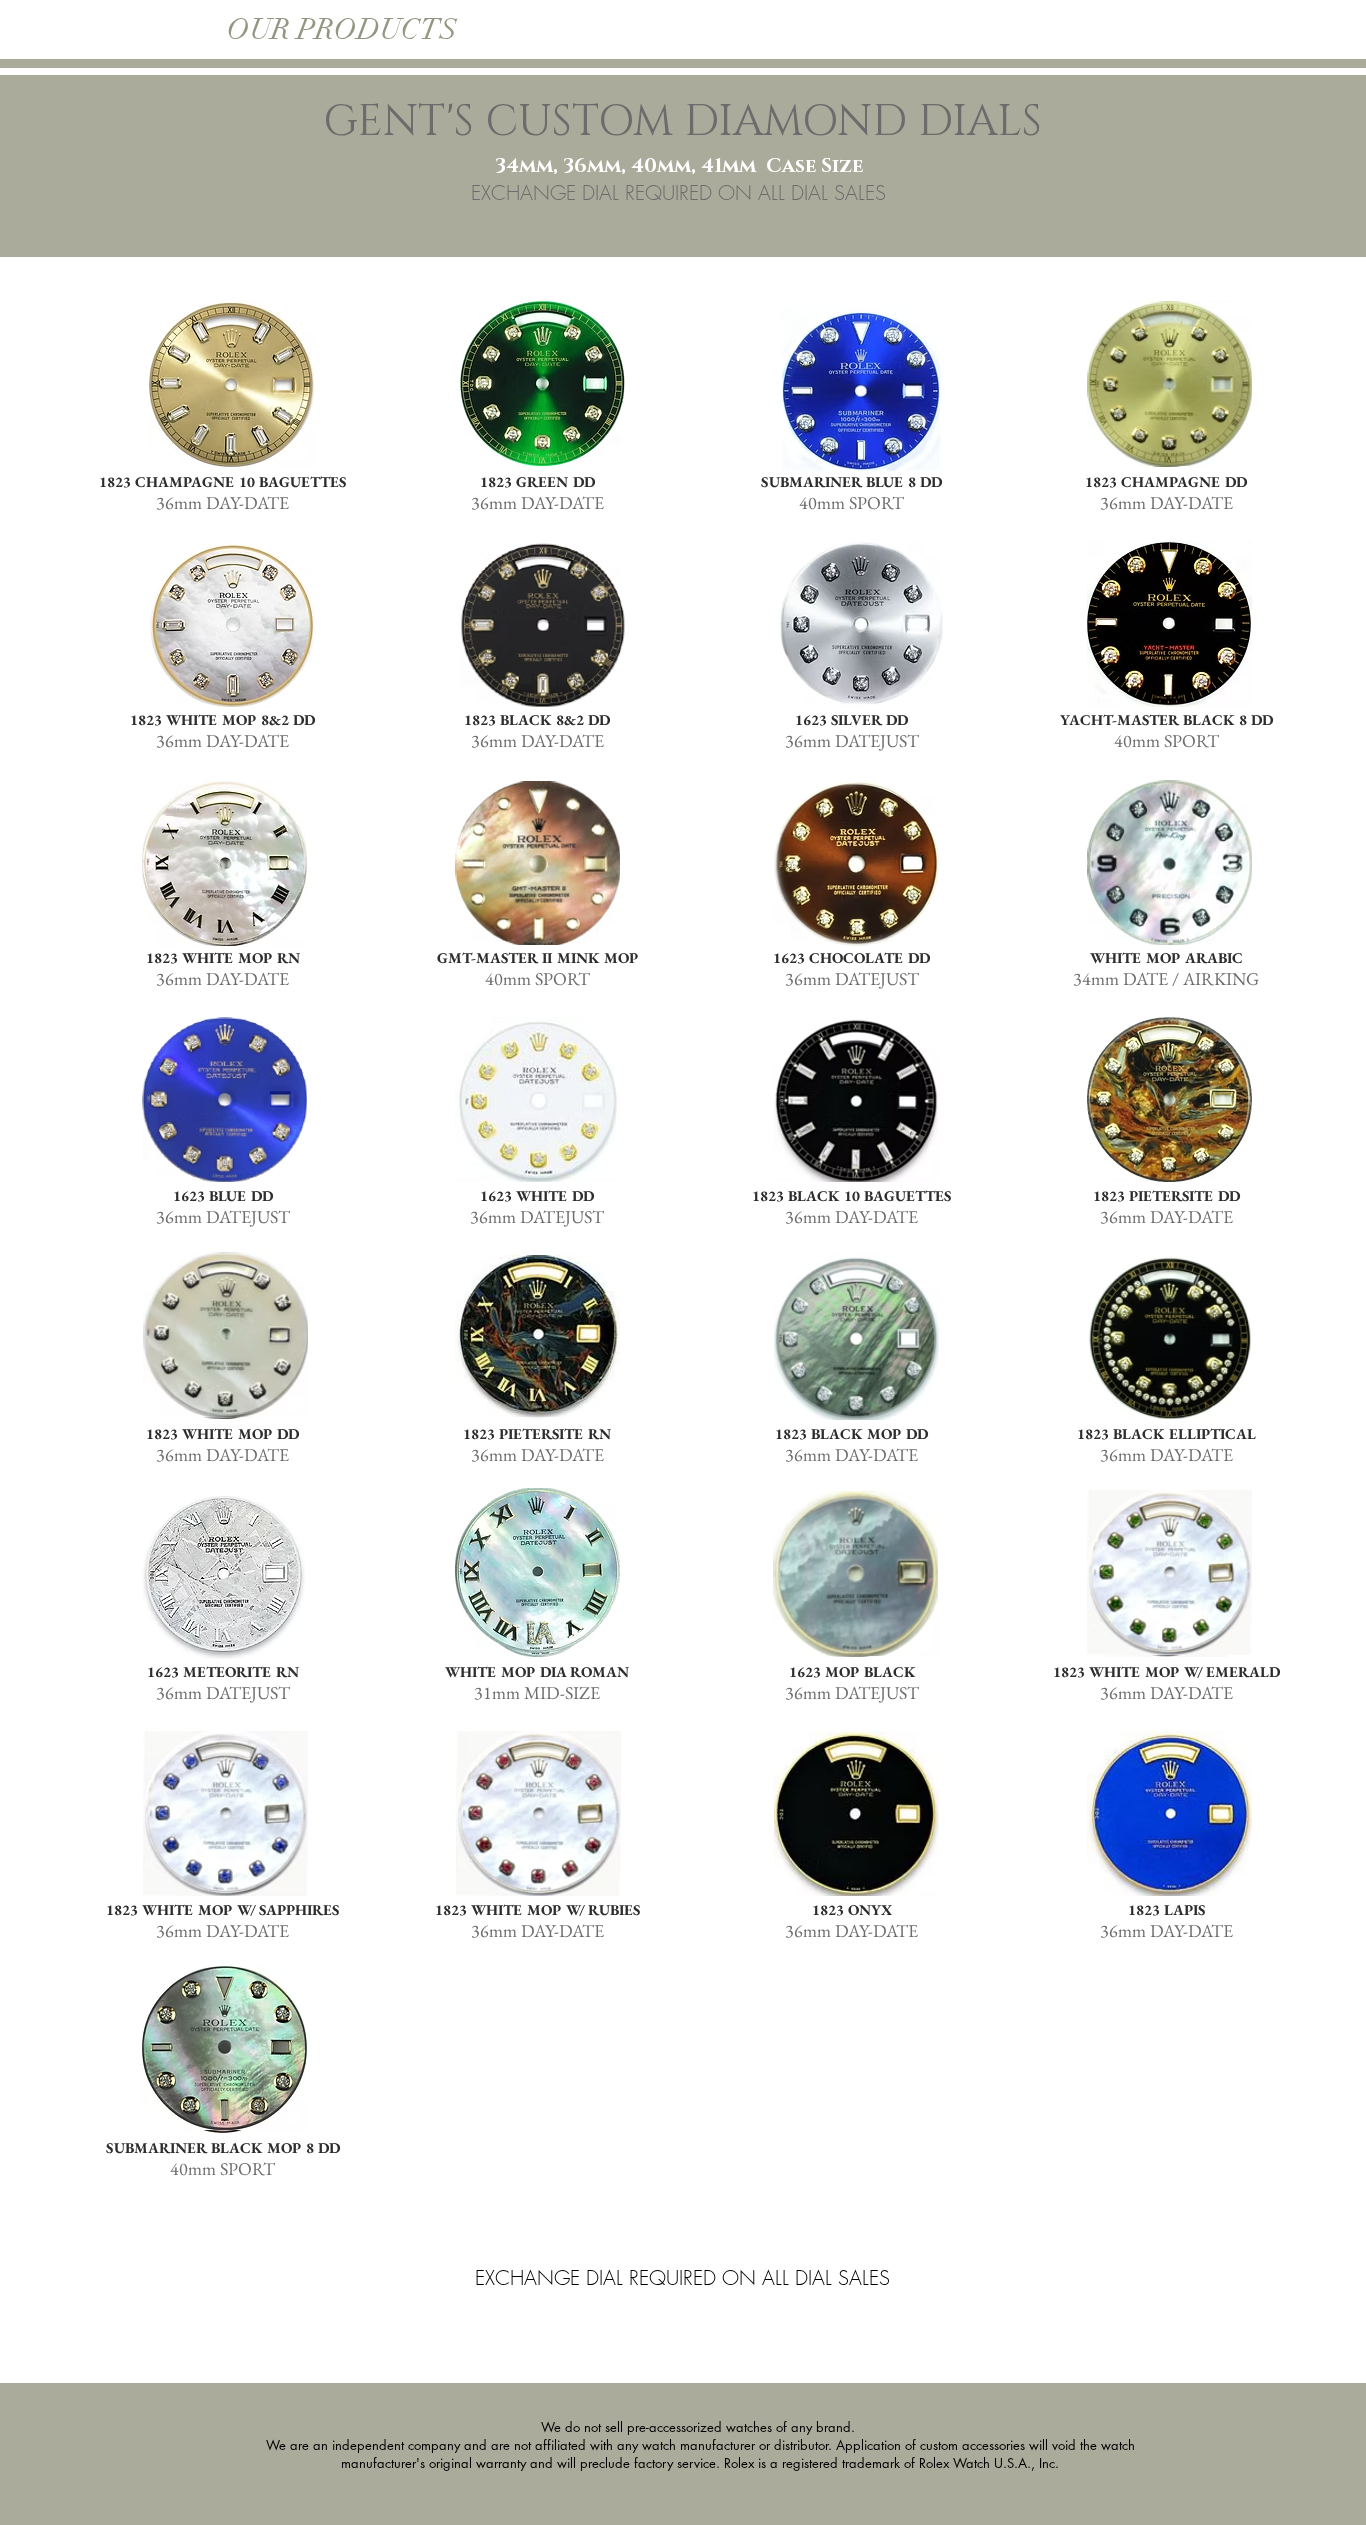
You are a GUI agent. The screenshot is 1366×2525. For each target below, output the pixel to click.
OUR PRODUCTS (345, 29)
